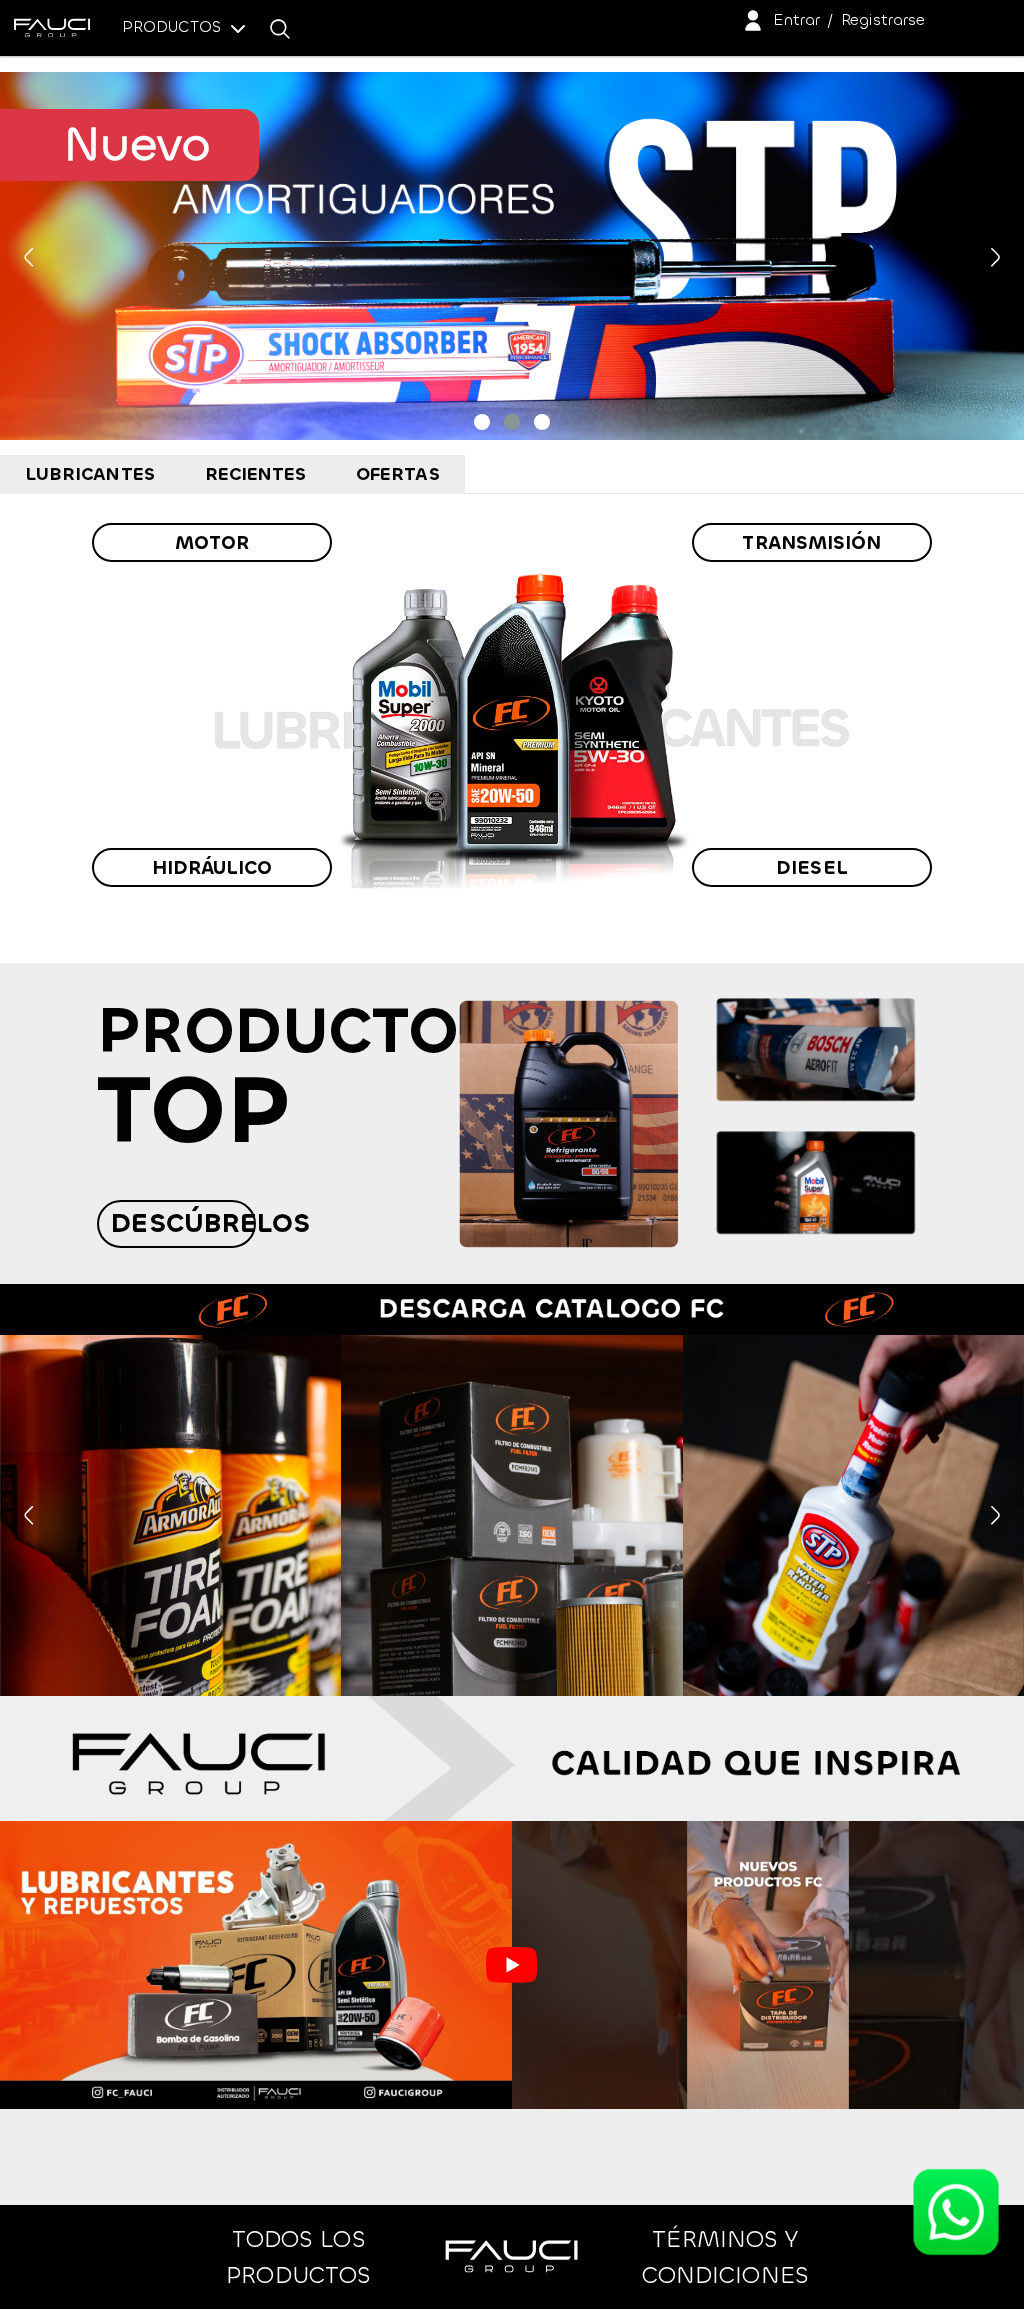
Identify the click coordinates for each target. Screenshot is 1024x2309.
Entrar (796, 19)
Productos (174, 26)
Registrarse (883, 19)
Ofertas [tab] (398, 474)
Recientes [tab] (256, 474)
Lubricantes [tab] (90, 474)
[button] (482, 422)
